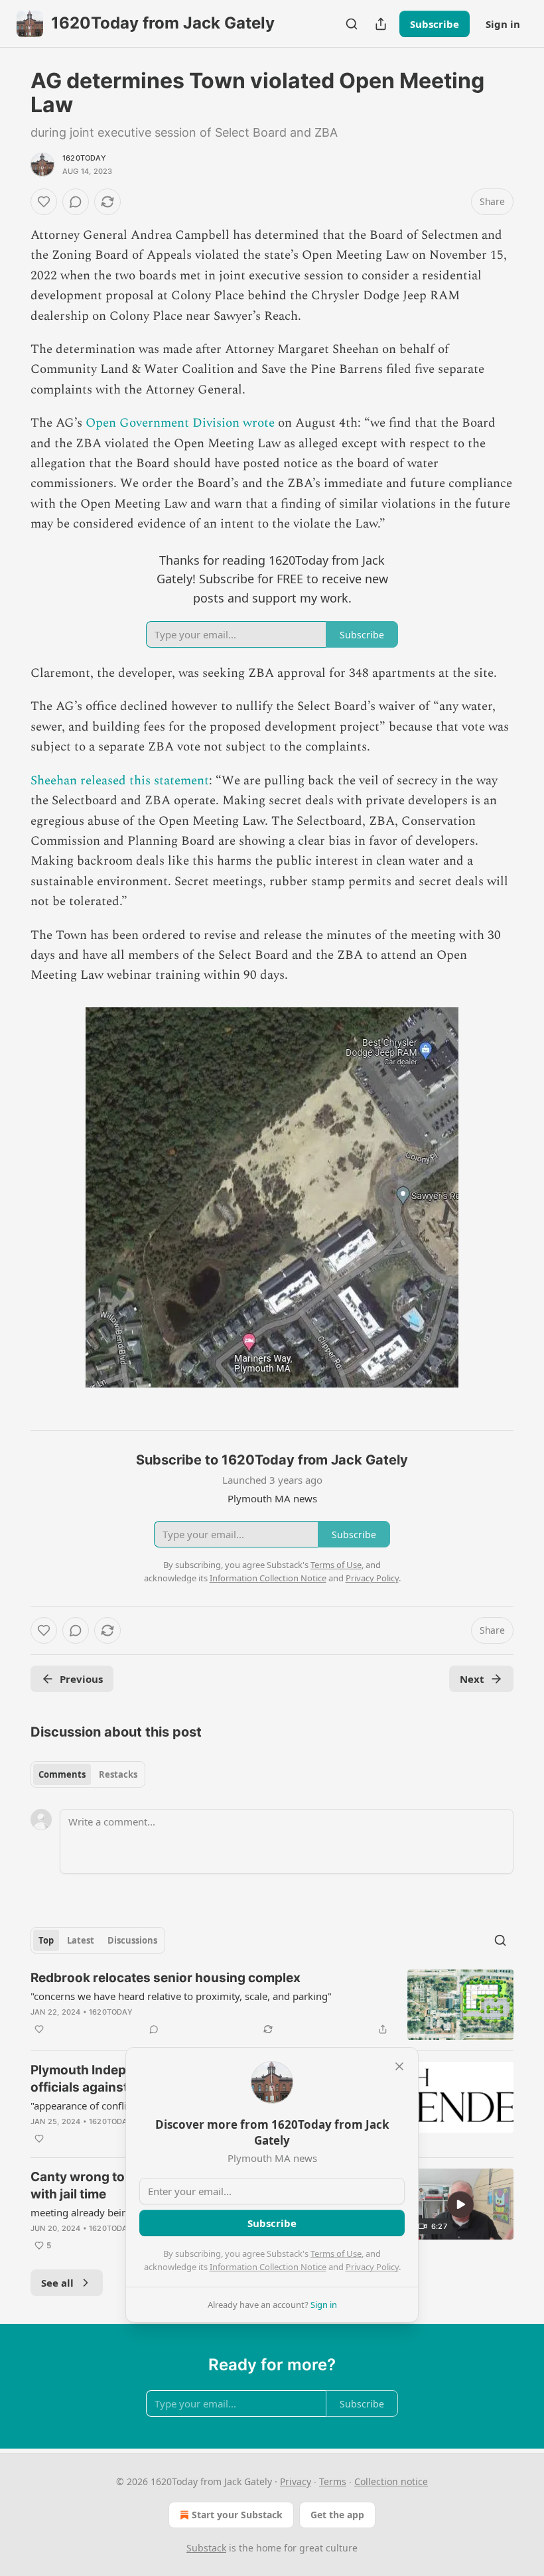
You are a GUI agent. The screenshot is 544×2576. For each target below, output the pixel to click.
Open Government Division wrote (180, 423)
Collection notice (391, 2481)
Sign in (503, 24)
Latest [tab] (81, 1940)
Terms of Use (336, 2254)
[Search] (352, 24)
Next (472, 1679)
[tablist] (88, 1774)
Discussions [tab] (132, 1940)
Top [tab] (46, 1940)
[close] (399, 2066)
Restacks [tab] (118, 1774)
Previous (81, 1679)
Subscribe (435, 24)
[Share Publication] (381, 24)
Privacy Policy (372, 2267)
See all (57, 2283)
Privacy (296, 2481)
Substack (206, 2548)
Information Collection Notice (268, 2267)
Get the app (337, 2515)
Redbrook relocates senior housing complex (166, 1978)
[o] (460, 2204)
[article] (272, 2005)
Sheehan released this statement (120, 781)
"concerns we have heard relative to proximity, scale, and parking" (181, 1996)
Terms (333, 2481)
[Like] (44, 202)
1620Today (84, 158)
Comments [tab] (62, 1774)
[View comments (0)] (76, 202)
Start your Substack (237, 2515)
